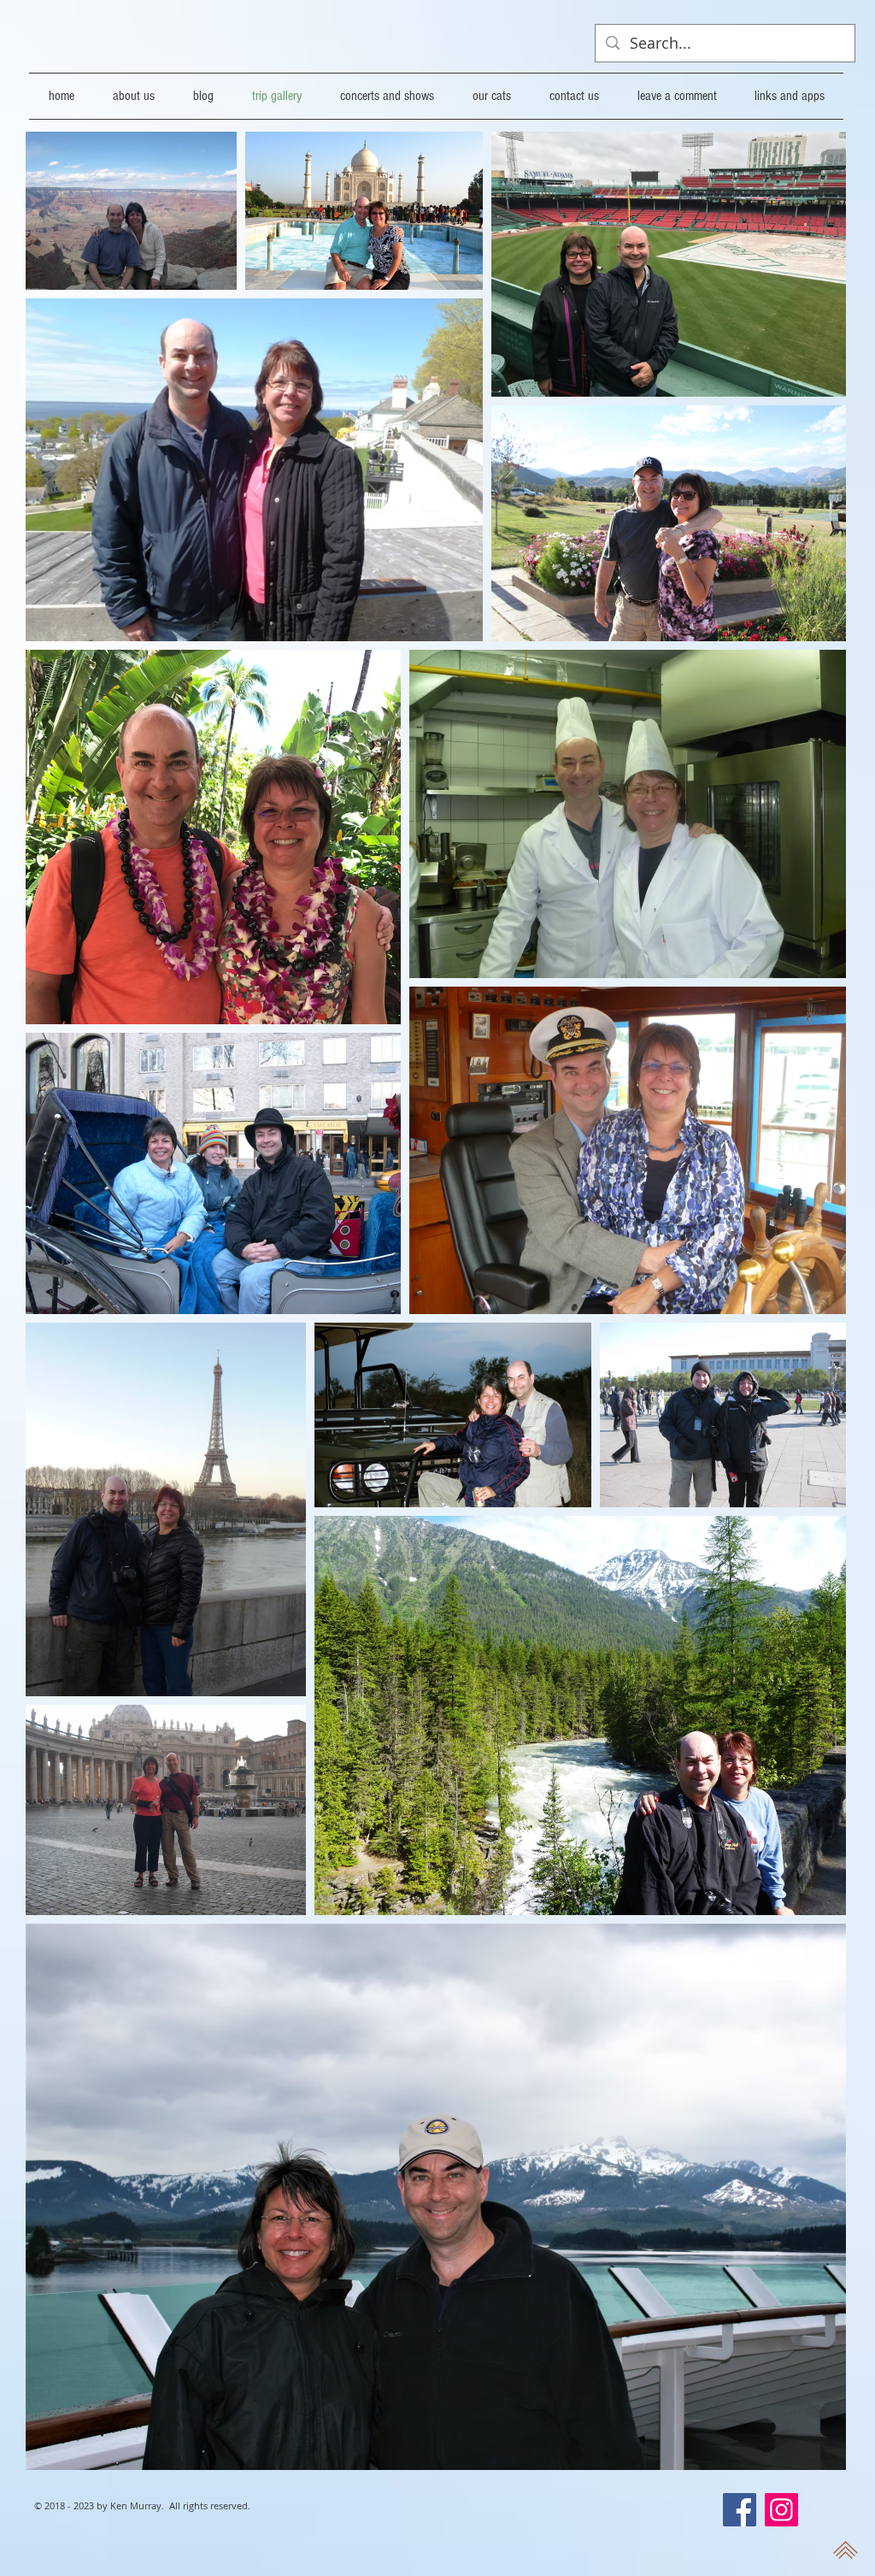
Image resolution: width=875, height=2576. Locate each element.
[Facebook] (740, 2510)
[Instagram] (781, 2510)
